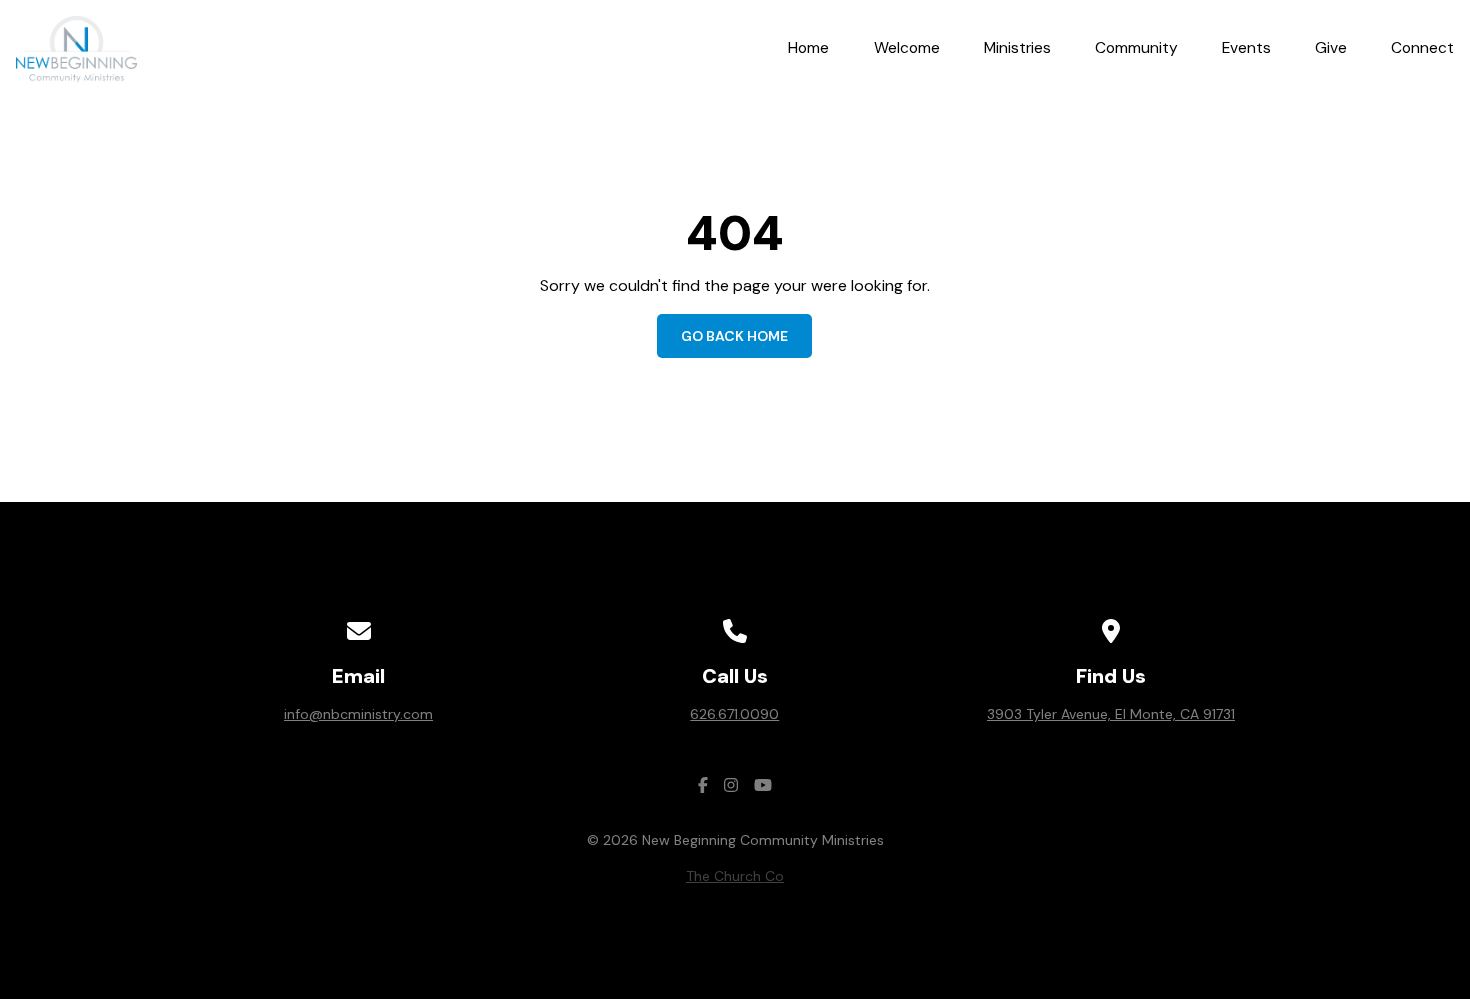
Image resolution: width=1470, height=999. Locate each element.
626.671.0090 (734, 714)
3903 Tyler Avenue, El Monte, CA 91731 (1111, 714)
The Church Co (735, 876)
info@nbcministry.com (358, 714)
